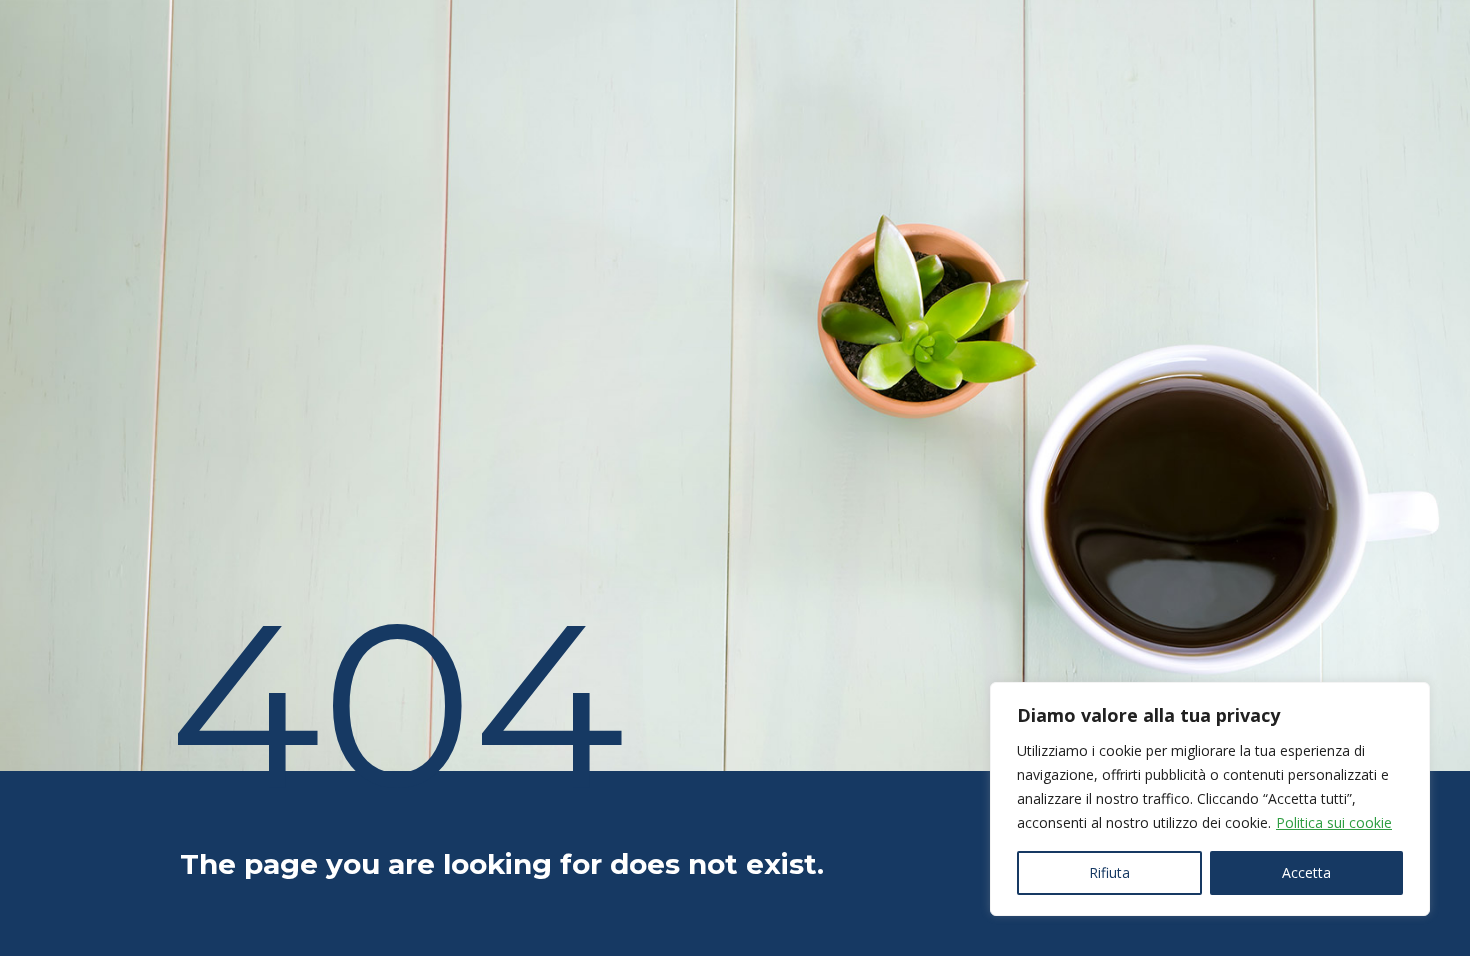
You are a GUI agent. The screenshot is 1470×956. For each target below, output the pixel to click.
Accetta (1306, 872)
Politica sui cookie (1334, 822)
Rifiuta (1109, 872)
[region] (1210, 799)
